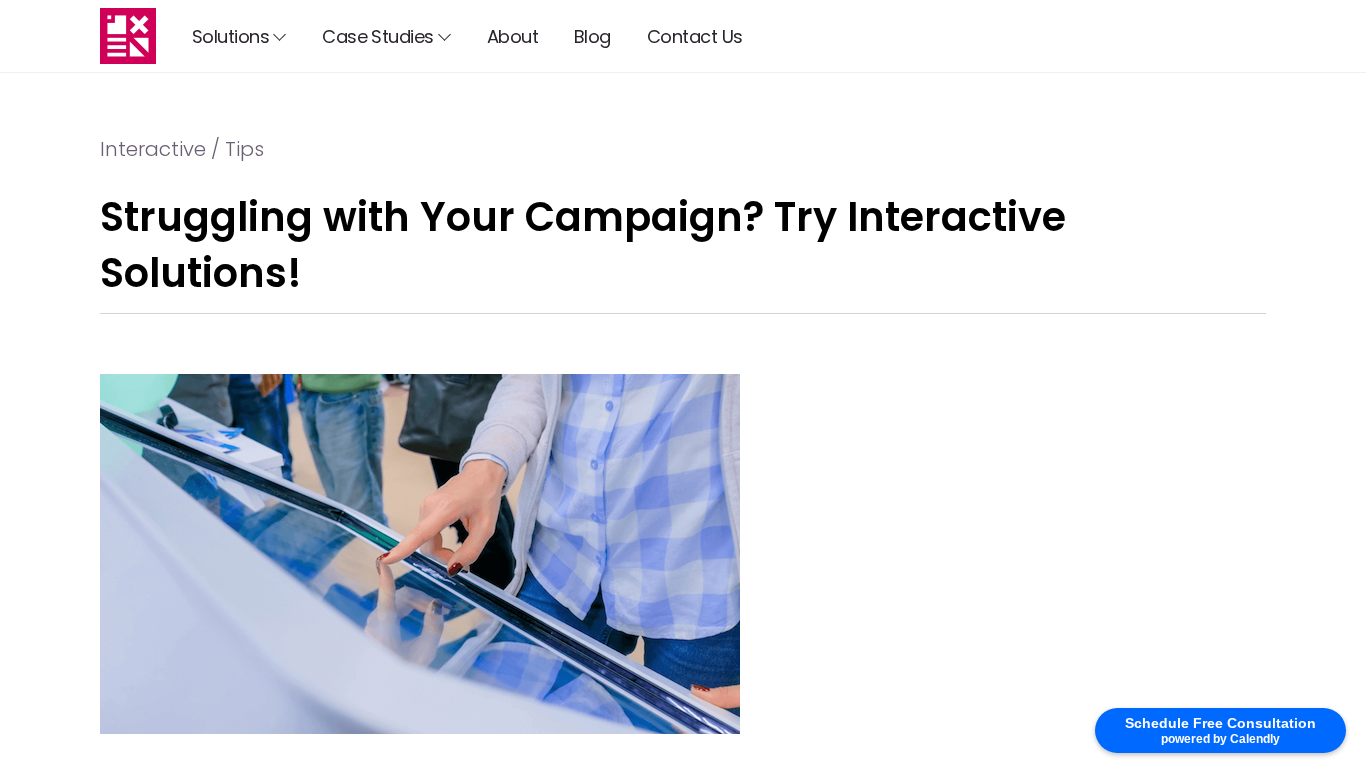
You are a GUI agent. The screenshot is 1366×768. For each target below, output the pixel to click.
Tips (244, 149)
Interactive (153, 149)
